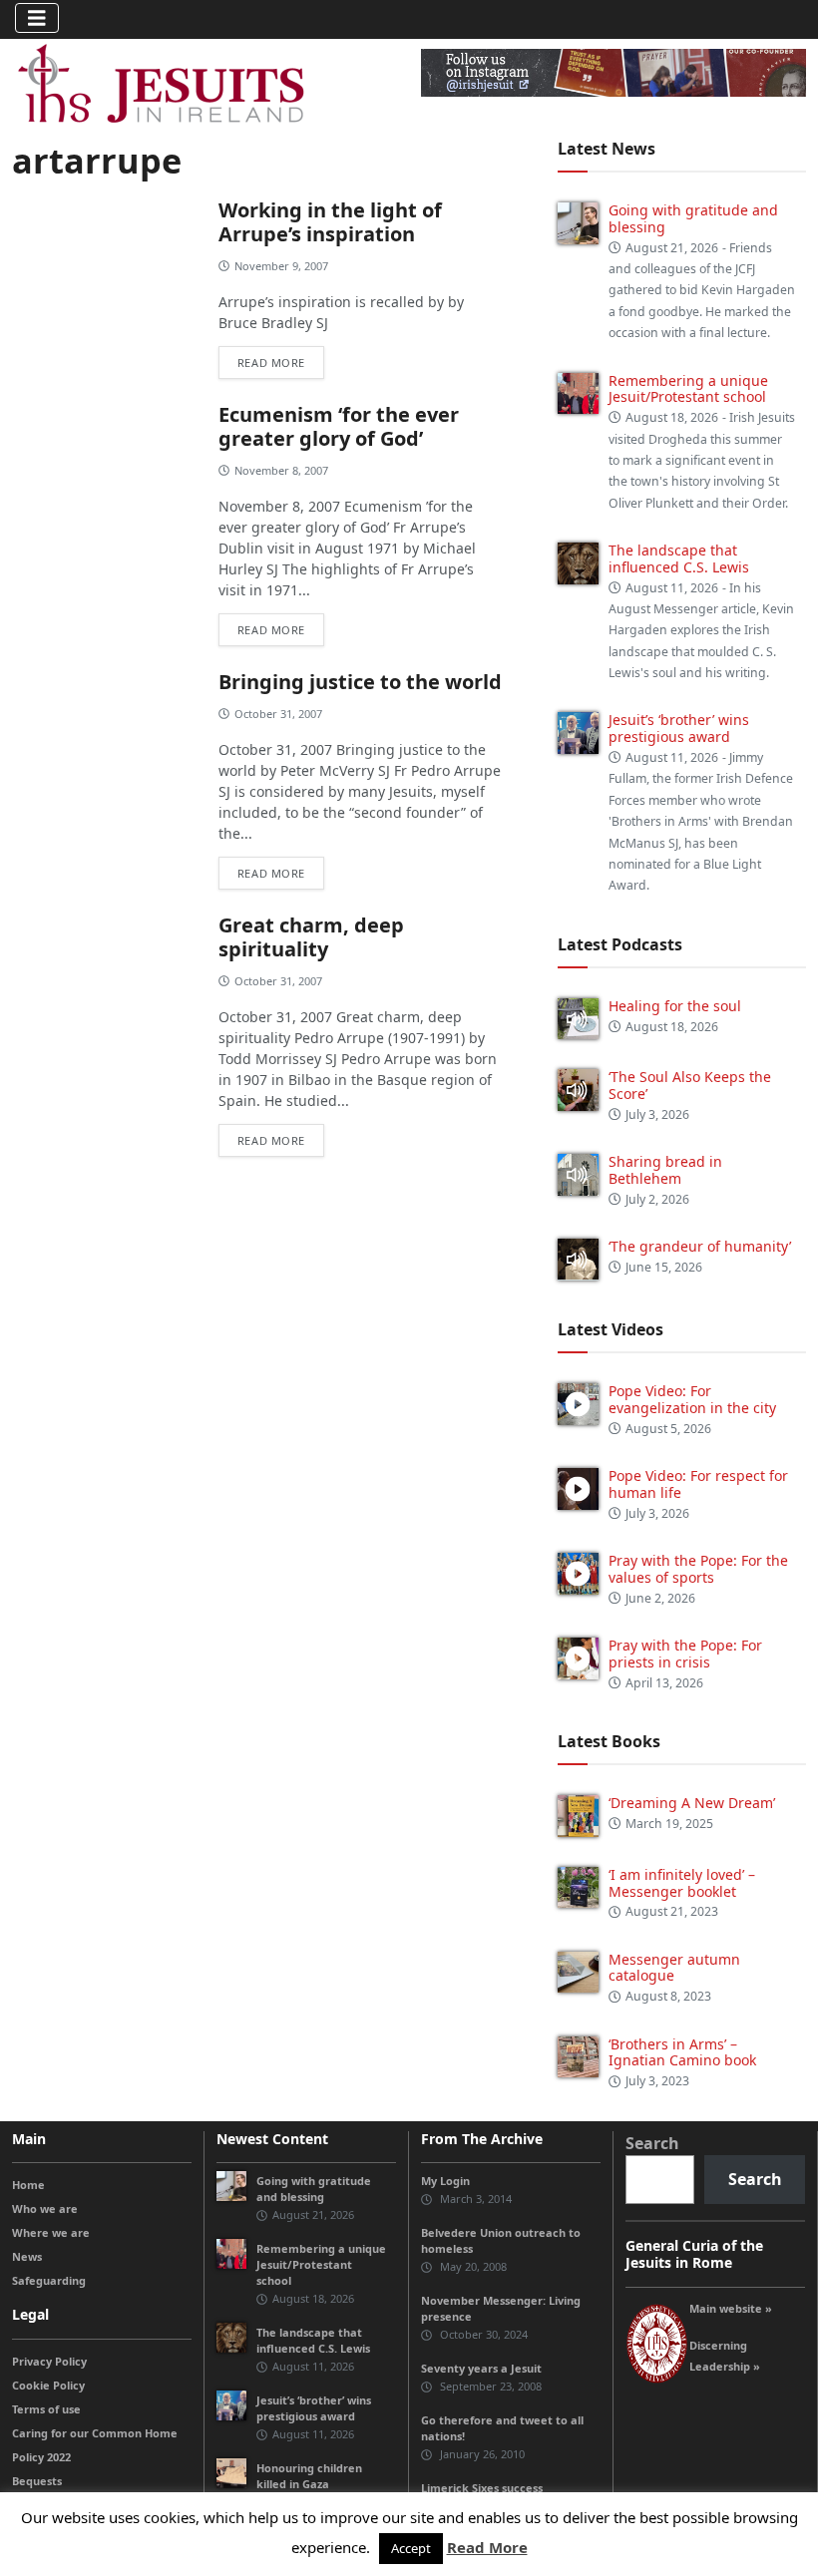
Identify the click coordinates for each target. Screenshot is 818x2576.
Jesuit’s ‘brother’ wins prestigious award (679, 728)
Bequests (37, 2481)
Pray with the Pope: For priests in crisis (685, 1654)
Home (28, 2185)
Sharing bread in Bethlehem (665, 1170)
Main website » (731, 2308)
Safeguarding (49, 2280)
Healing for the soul (675, 1006)
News (27, 2256)
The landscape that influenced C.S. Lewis (679, 558)
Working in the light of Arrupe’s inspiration (330, 222)
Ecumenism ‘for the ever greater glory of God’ (339, 426)
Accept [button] (411, 2548)
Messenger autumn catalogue (674, 1968)
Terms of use (46, 2409)
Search (652, 2143)
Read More (487, 2547)
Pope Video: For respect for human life (698, 1484)
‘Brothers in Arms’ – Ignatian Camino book (682, 2052)
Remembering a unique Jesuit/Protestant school (688, 389)
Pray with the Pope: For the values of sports (698, 1569)
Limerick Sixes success (482, 2488)
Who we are (45, 2208)
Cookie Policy (48, 2385)
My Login (445, 2181)
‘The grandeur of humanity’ (700, 1246)
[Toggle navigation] (37, 18)
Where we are (51, 2232)
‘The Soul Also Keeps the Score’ (690, 1085)
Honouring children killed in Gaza (309, 2476)
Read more (271, 363)
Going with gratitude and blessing (693, 218)
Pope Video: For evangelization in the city (694, 1399)
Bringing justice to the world (360, 682)
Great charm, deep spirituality (311, 937)
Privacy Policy (49, 2361)
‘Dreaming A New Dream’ (692, 1803)
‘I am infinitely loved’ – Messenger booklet (682, 1883)
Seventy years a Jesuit (481, 2368)
